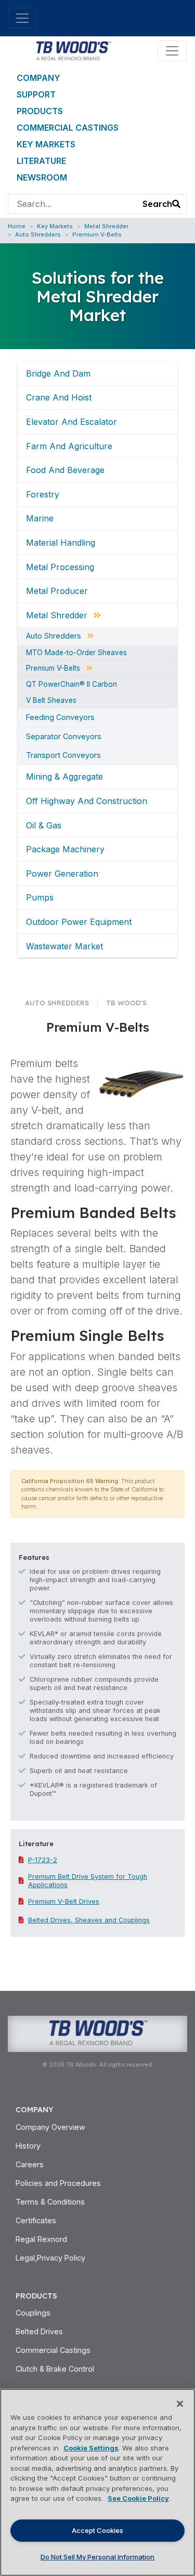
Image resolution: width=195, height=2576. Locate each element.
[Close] (180, 2404)
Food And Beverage (65, 470)
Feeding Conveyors (60, 717)
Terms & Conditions (50, 2202)
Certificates (36, 2220)
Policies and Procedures (58, 2183)
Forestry (43, 494)
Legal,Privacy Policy (50, 2258)
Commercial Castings (68, 128)
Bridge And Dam (58, 373)
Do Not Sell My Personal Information (97, 2557)
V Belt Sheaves (51, 701)
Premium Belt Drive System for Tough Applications (88, 1881)
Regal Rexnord (41, 2239)
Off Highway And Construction (87, 801)
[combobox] (73, 204)
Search (157, 204)
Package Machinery (65, 849)
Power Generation (62, 874)
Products (40, 111)
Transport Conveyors (63, 755)
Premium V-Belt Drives (64, 1901)
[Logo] (73, 50)
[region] (97, 2482)
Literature (41, 161)
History (28, 2146)
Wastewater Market (64, 946)
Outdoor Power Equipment (79, 922)
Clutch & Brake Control (55, 2369)
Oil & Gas (44, 825)
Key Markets (46, 144)
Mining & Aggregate (64, 777)
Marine (40, 518)
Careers (30, 2164)
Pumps (40, 897)
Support (36, 94)
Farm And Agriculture (69, 446)
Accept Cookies (97, 2530)
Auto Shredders (38, 234)
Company (38, 78)
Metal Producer (57, 591)
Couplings (33, 2313)
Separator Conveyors (64, 737)
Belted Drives (39, 2331)
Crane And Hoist (59, 397)
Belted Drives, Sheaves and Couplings (89, 1920)
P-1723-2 (43, 1860)
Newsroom (42, 177)
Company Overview (50, 2127)
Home (17, 226)
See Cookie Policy (138, 2498)
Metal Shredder (106, 226)
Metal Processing (60, 567)
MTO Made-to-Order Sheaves (76, 653)
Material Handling (61, 543)
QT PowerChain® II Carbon (71, 685)
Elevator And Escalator (71, 422)
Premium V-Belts (97, 234)
